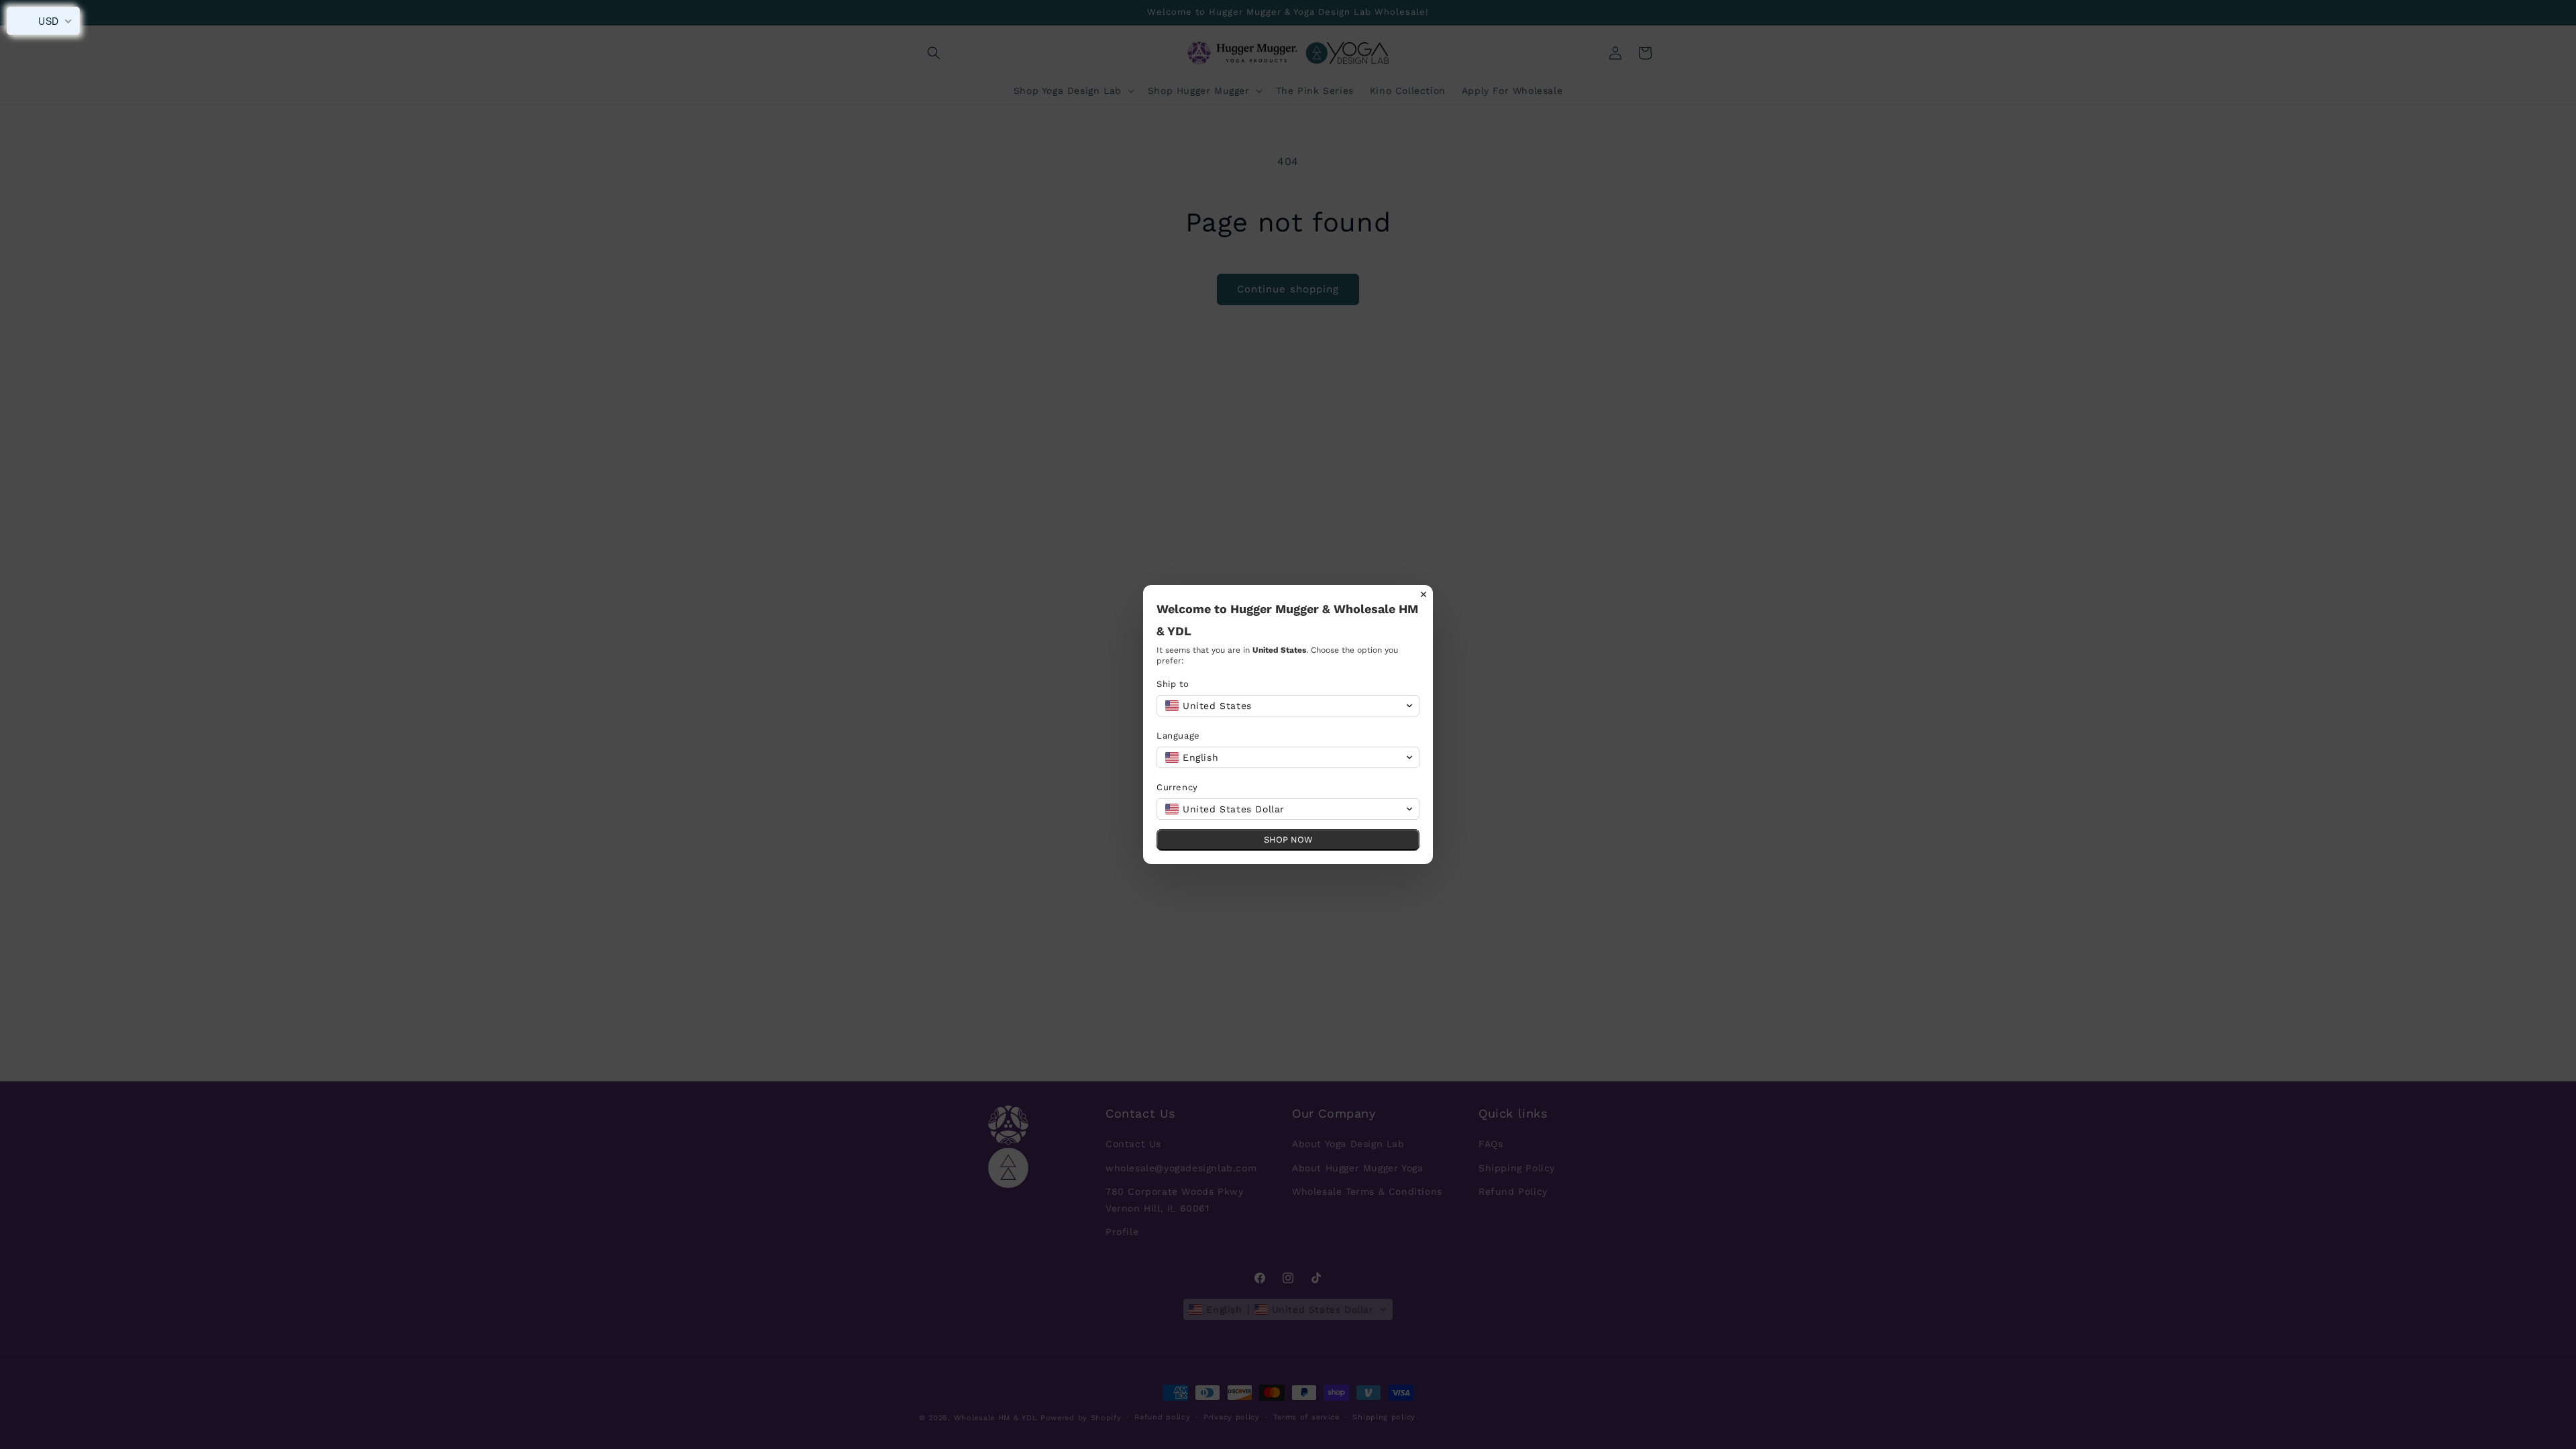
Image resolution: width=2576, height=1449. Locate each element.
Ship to (1173, 684)
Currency (1177, 787)
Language (1178, 736)
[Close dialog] (1424, 594)
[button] (1288, 706)
